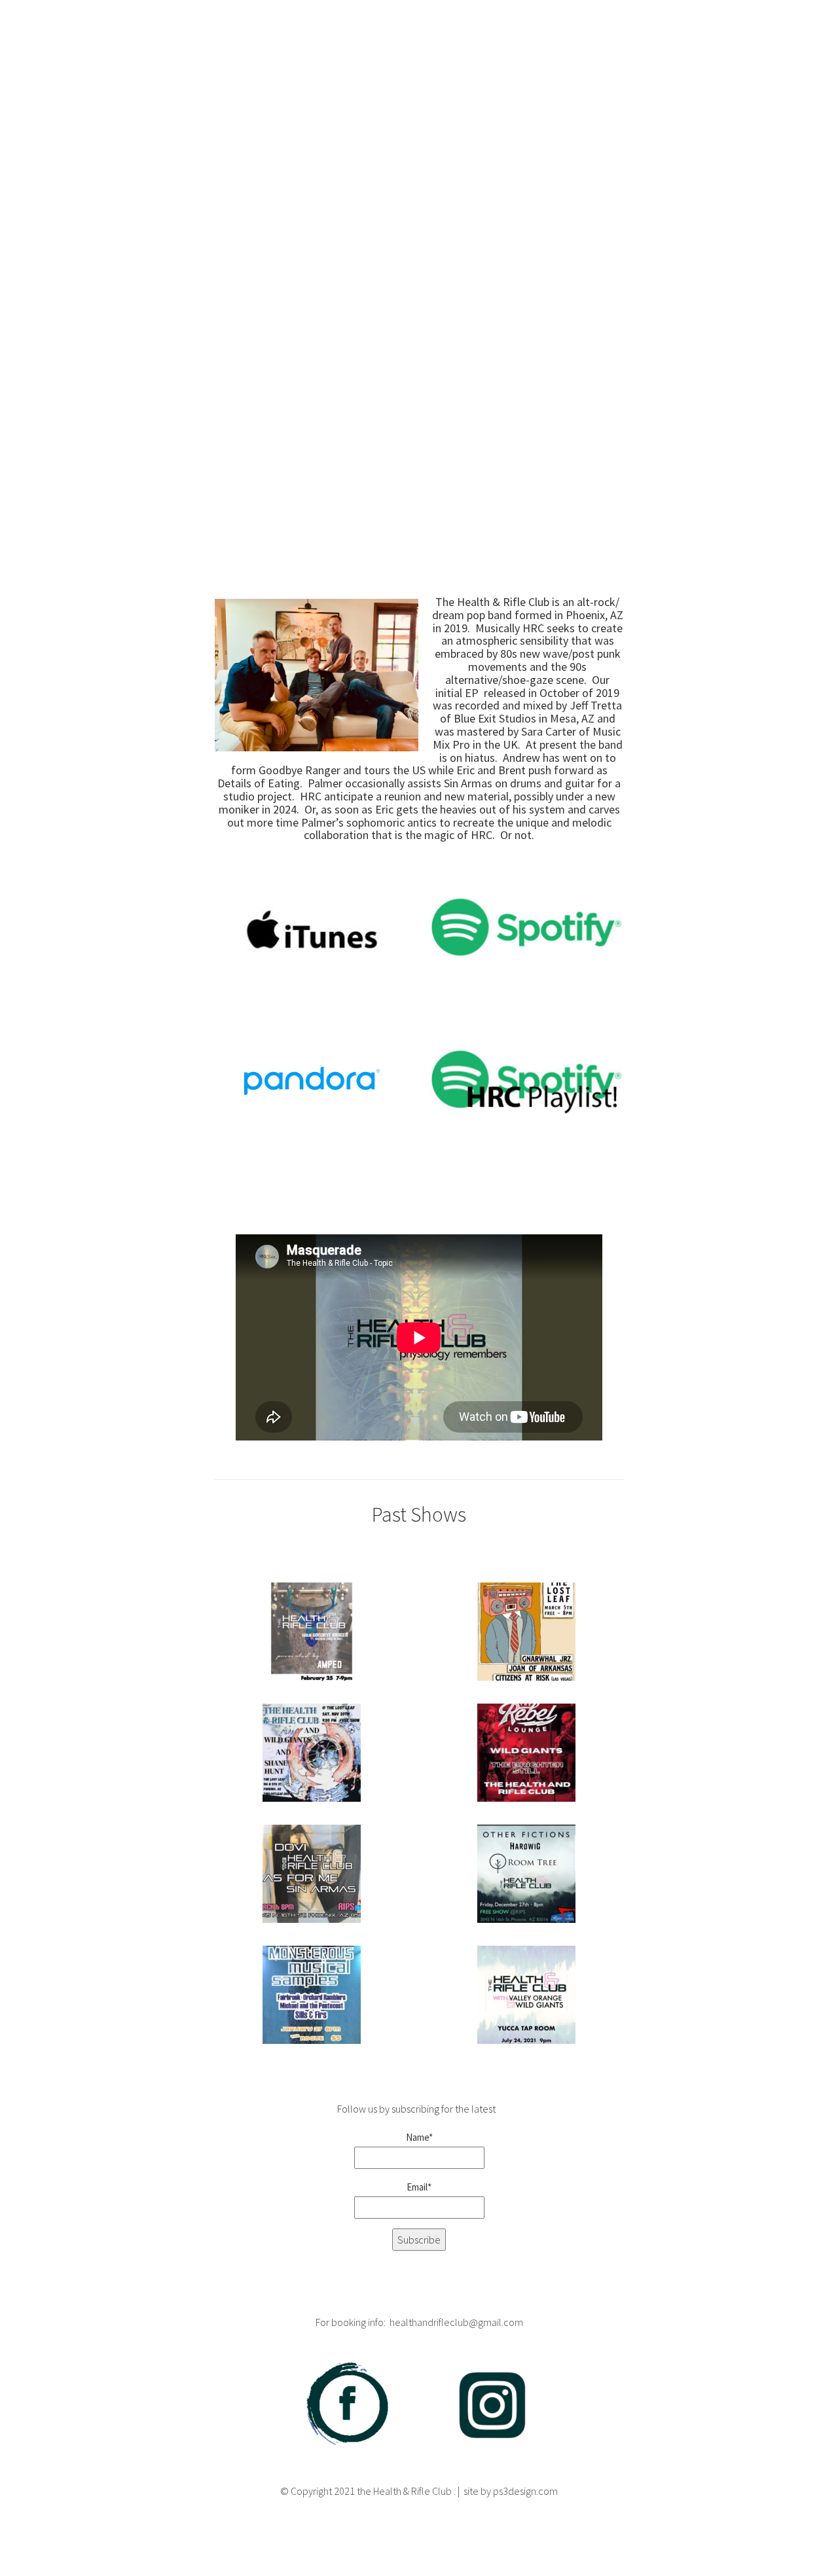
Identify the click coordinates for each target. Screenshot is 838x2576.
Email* (419, 2187)
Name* (419, 2137)
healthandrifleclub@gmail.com (456, 2322)
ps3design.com (525, 2491)
